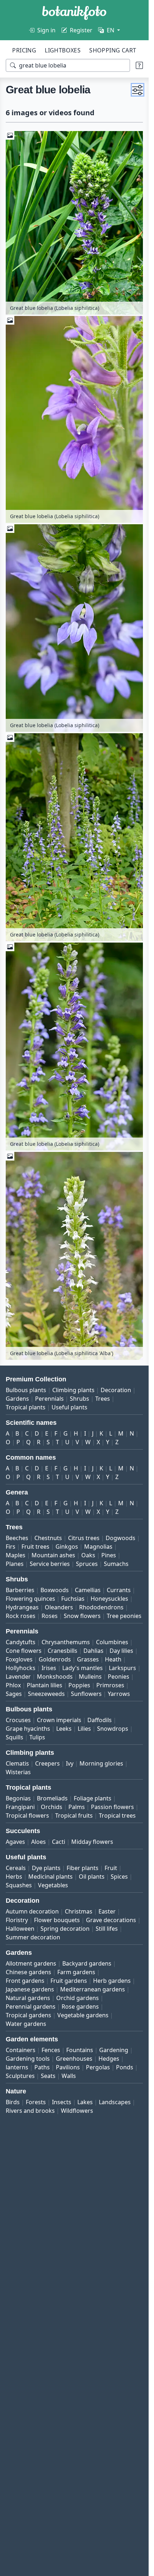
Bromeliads (52, 1798)
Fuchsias (73, 1599)
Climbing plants (73, 1390)
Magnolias (98, 1547)
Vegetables (53, 1885)
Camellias (88, 1590)
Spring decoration (65, 1929)
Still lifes (107, 1929)
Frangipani (20, 1807)
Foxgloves (19, 1659)
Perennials (49, 1399)
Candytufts (21, 1642)
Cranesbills (62, 1651)
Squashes (19, 1885)
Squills (15, 1737)
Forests (36, 2102)
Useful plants (69, 1407)
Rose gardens (80, 2007)
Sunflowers (86, 1694)
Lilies (84, 1729)
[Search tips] (139, 65)
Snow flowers (82, 1616)
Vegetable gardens (83, 2015)
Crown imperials (59, 1720)
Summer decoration (33, 1937)
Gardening (114, 2050)
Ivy (70, 1763)
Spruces (87, 1564)
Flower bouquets (57, 1920)
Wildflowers (77, 2111)
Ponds (125, 2067)
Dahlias (93, 1651)
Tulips (37, 1737)
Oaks (88, 1555)
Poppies (79, 1685)
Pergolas (98, 2067)
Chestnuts (48, 1538)
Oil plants (92, 1877)
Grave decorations (111, 1920)
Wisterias (18, 1772)
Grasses (88, 1659)
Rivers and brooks (30, 2111)
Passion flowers (112, 1807)
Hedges (109, 2059)
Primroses (110, 1685)
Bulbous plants (26, 1390)
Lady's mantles (83, 1668)
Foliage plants (93, 1798)
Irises (49, 1668)
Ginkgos (67, 1547)
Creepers (47, 1763)
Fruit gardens (69, 1981)
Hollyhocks (21, 1668)
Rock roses (21, 1616)
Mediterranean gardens (93, 1989)
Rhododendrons (101, 1607)
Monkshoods (55, 1677)
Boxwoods (55, 1590)
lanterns (17, 2067)
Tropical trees (117, 1815)
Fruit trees (35, 1547)
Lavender (18, 1677)
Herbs (14, 1877)
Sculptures (20, 2076)
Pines (109, 1555)
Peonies (119, 1677)
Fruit (111, 1868)
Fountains (80, 2050)
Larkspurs (122, 1668)
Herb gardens (112, 1981)
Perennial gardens (31, 2007)
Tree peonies (124, 1616)
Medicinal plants (50, 1877)
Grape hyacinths (28, 1729)
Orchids (52, 1807)
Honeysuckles (109, 1599)
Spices (119, 1877)
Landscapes (115, 2102)
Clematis (17, 1763)
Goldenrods (55, 1659)
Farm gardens (76, 1972)
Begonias (18, 1798)
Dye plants (46, 1868)
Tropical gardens (28, 2015)
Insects (62, 2102)
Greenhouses (74, 2059)
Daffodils (100, 1720)
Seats (48, 2076)
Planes (15, 1564)
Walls (69, 2076)
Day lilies (121, 1651)
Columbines (112, 1642)
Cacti (59, 1842)
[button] (138, 90)
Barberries (20, 1590)
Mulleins (90, 1677)
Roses (50, 1616)
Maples (16, 1555)
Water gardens (26, 2024)
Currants (119, 1590)
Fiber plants (83, 1868)
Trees (103, 1399)
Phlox (13, 1685)
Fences (51, 2050)
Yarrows (119, 1694)
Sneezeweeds (46, 1694)
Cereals (16, 1868)
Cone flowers (24, 1651)
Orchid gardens (78, 1998)
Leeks (64, 1729)
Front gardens (25, 1981)
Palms (77, 1807)
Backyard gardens (87, 1963)
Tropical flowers (27, 1815)
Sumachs (116, 1564)
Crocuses (18, 1720)
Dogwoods (121, 1538)
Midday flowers (92, 1842)
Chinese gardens (28, 1972)
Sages (14, 1694)
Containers (21, 2050)
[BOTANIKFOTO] (74, 13)
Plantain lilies (45, 1685)
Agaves (15, 1842)
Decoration (116, 1390)
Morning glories (101, 1763)
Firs (11, 1547)
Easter (107, 1911)
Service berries (50, 1564)
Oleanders (59, 1607)
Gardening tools (28, 2059)
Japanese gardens (30, 1989)
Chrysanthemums (66, 1642)
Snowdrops (113, 1729)
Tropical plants (26, 1407)
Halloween (20, 1929)
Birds (13, 2102)
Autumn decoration (32, 1911)
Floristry (17, 1920)
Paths (42, 2067)
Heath (113, 1659)
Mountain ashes (53, 1555)
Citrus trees (84, 1538)
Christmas (79, 1911)
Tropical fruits (74, 1815)
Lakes (85, 2102)
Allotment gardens (31, 1963)
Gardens (17, 1399)
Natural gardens (28, 1998)
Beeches (17, 1538)
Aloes (38, 1842)
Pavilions (68, 2067)
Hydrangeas (22, 1607)
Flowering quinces (30, 1599)
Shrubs (80, 1399)
